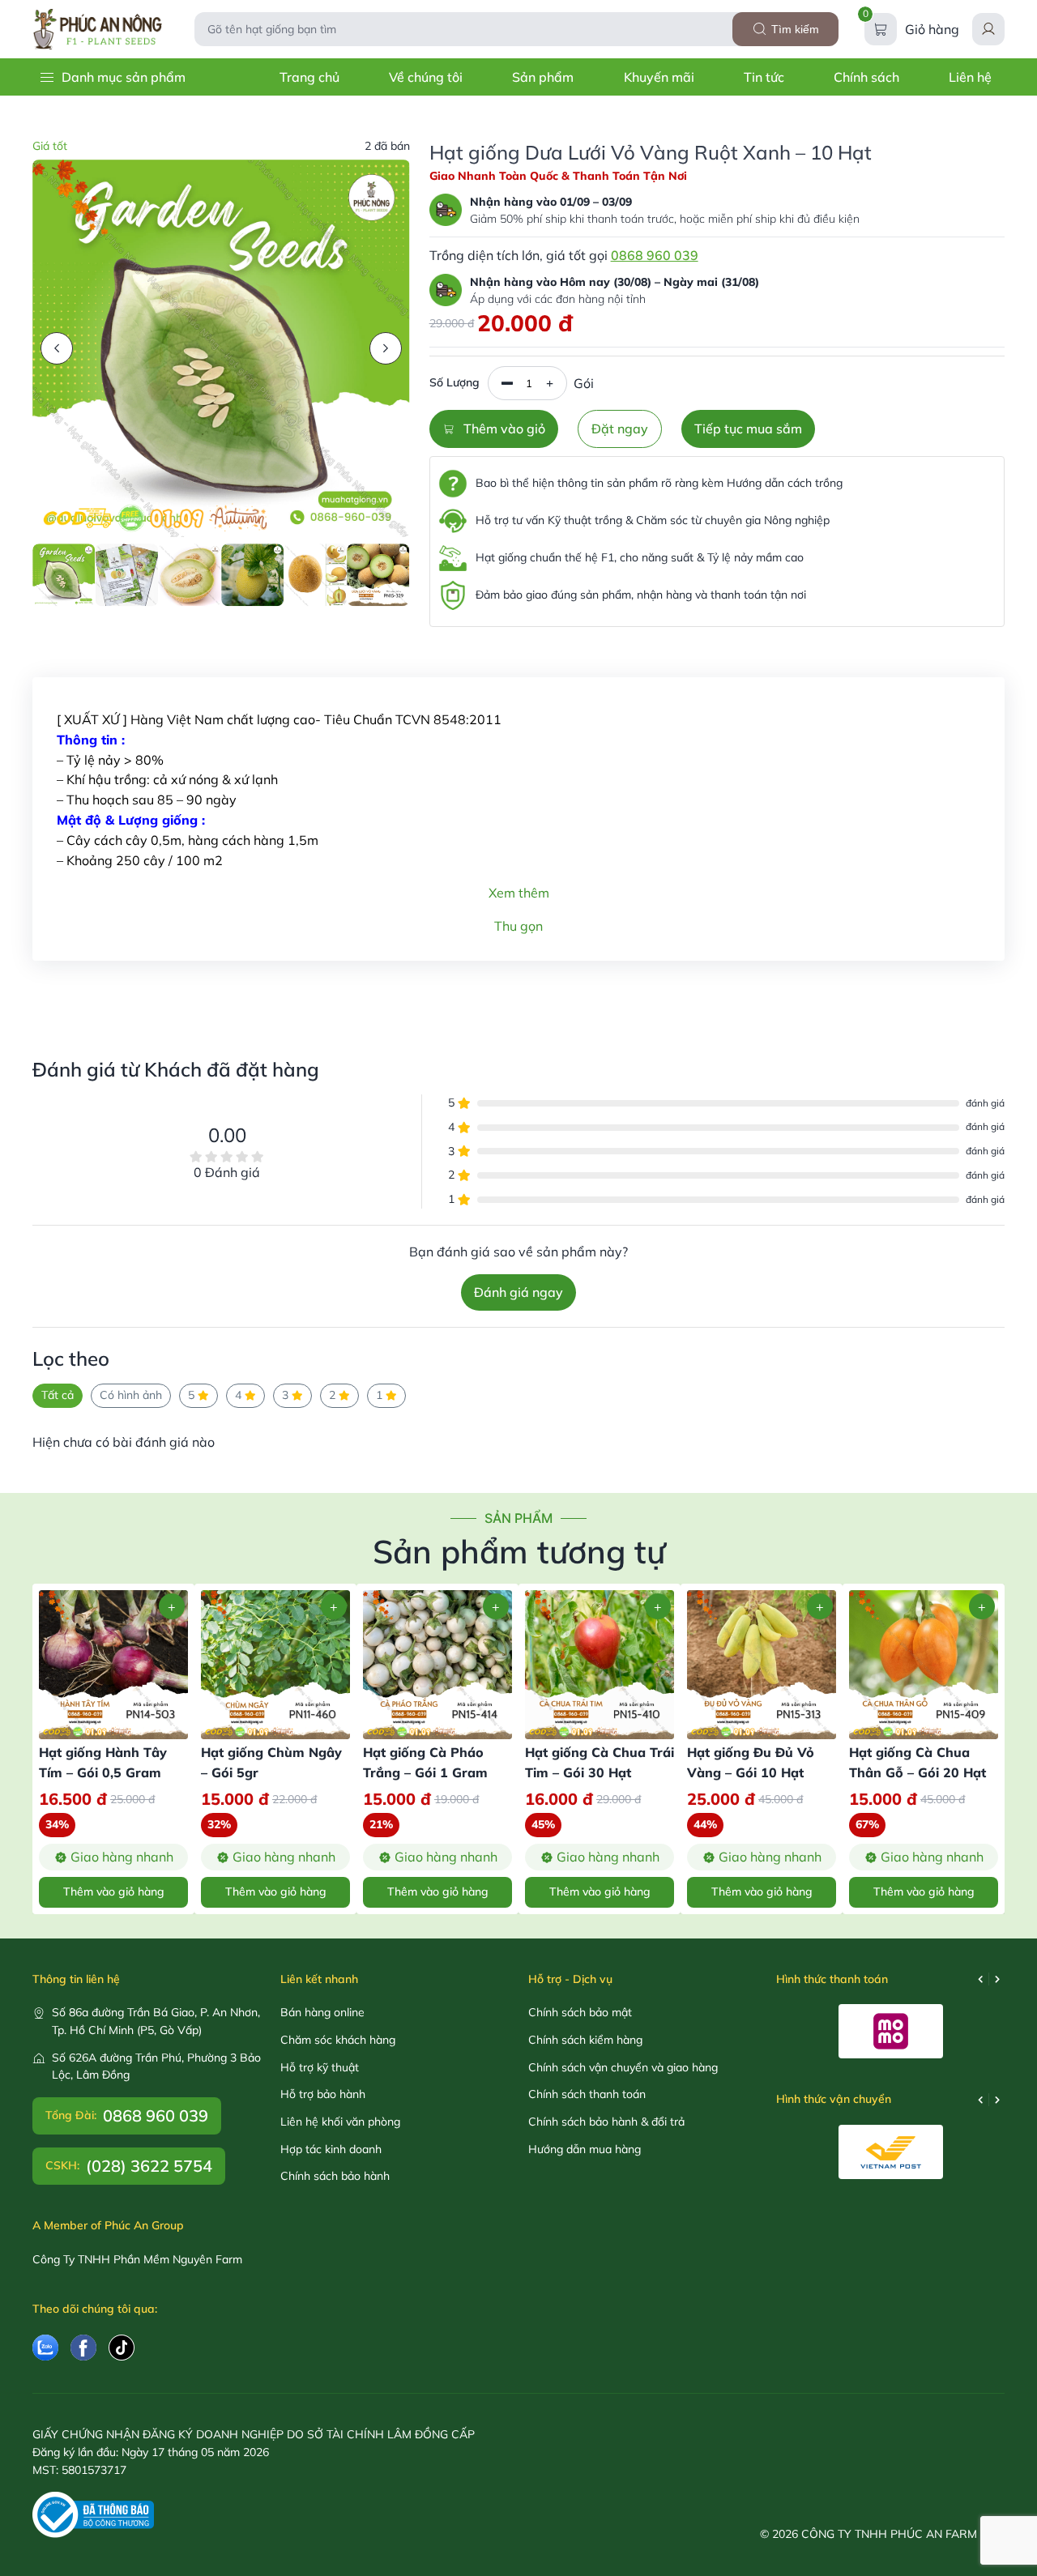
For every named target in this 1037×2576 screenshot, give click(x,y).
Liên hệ (970, 77)
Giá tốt (50, 146)
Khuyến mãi (659, 77)
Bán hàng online (322, 2012)
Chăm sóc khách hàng (338, 2040)
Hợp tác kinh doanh (331, 2149)
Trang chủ (309, 77)
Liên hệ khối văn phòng (340, 2122)
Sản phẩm (543, 77)
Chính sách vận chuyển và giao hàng (623, 2067)
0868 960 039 (655, 255)
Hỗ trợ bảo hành (323, 2094)
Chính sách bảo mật (580, 2012)
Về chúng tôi (426, 77)
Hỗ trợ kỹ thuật (320, 2067)
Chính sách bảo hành (335, 2176)
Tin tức (764, 77)
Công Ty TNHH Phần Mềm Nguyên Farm (137, 2259)
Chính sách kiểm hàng (585, 2040)
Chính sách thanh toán (587, 2094)
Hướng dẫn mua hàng (585, 2149)
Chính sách (866, 77)
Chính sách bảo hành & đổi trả (606, 2122)
